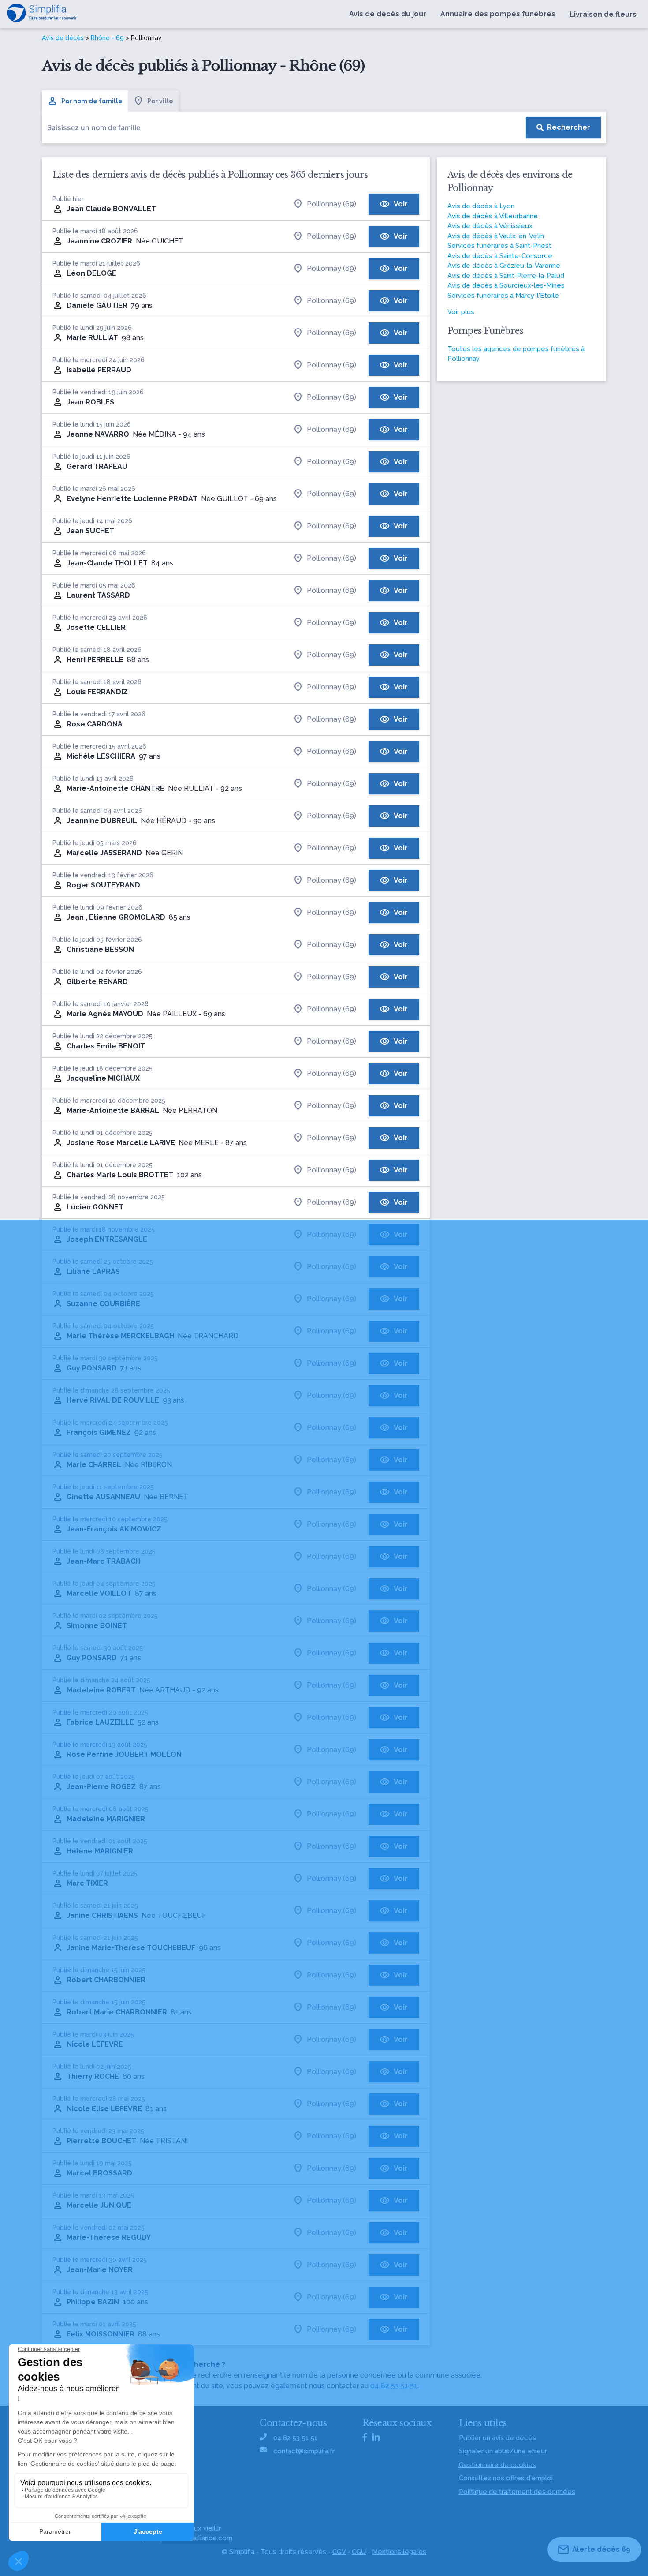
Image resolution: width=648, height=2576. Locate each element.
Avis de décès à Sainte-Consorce (500, 256)
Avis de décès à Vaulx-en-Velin (496, 236)
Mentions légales (399, 2552)
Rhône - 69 (107, 38)
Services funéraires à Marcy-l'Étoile (503, 296)
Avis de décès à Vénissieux (490, 226)
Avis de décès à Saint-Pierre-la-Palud (506, 276)
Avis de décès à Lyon (481, 206)
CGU (359, 2552)
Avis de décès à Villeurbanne (493, 216)
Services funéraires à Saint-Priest (499, 246)
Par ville (160, 101)
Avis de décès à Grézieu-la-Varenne (504, 266)
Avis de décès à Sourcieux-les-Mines (506, 285)
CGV (339, 2552)
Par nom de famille (92, 101)
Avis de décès (63, 38)
